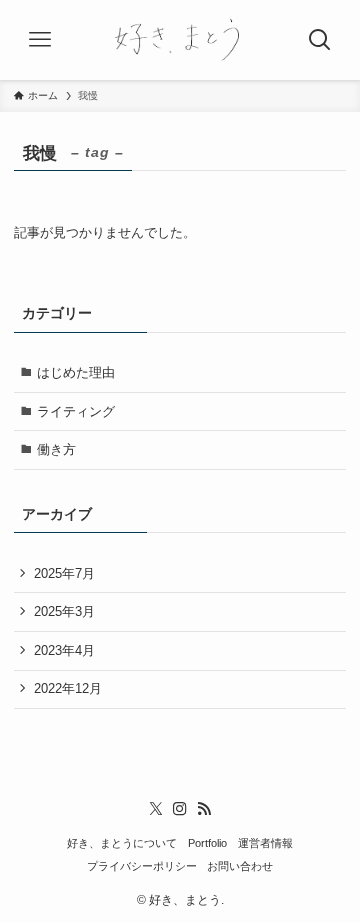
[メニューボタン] (40, 40)
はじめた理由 (76, 372)
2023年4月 (64, 650)
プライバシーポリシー (142, 866)
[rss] (204, 809)
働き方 (56, 449)
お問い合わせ (240, 866)
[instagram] (180, 809)
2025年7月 (64, 573)
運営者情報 (265, 843)
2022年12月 (68, 688)
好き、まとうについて (122, 843)
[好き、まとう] (180, 40)
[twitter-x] (156, 809)
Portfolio (207, 843)
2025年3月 (64, 611)
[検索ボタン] (320, 40)
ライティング (76, 411)
